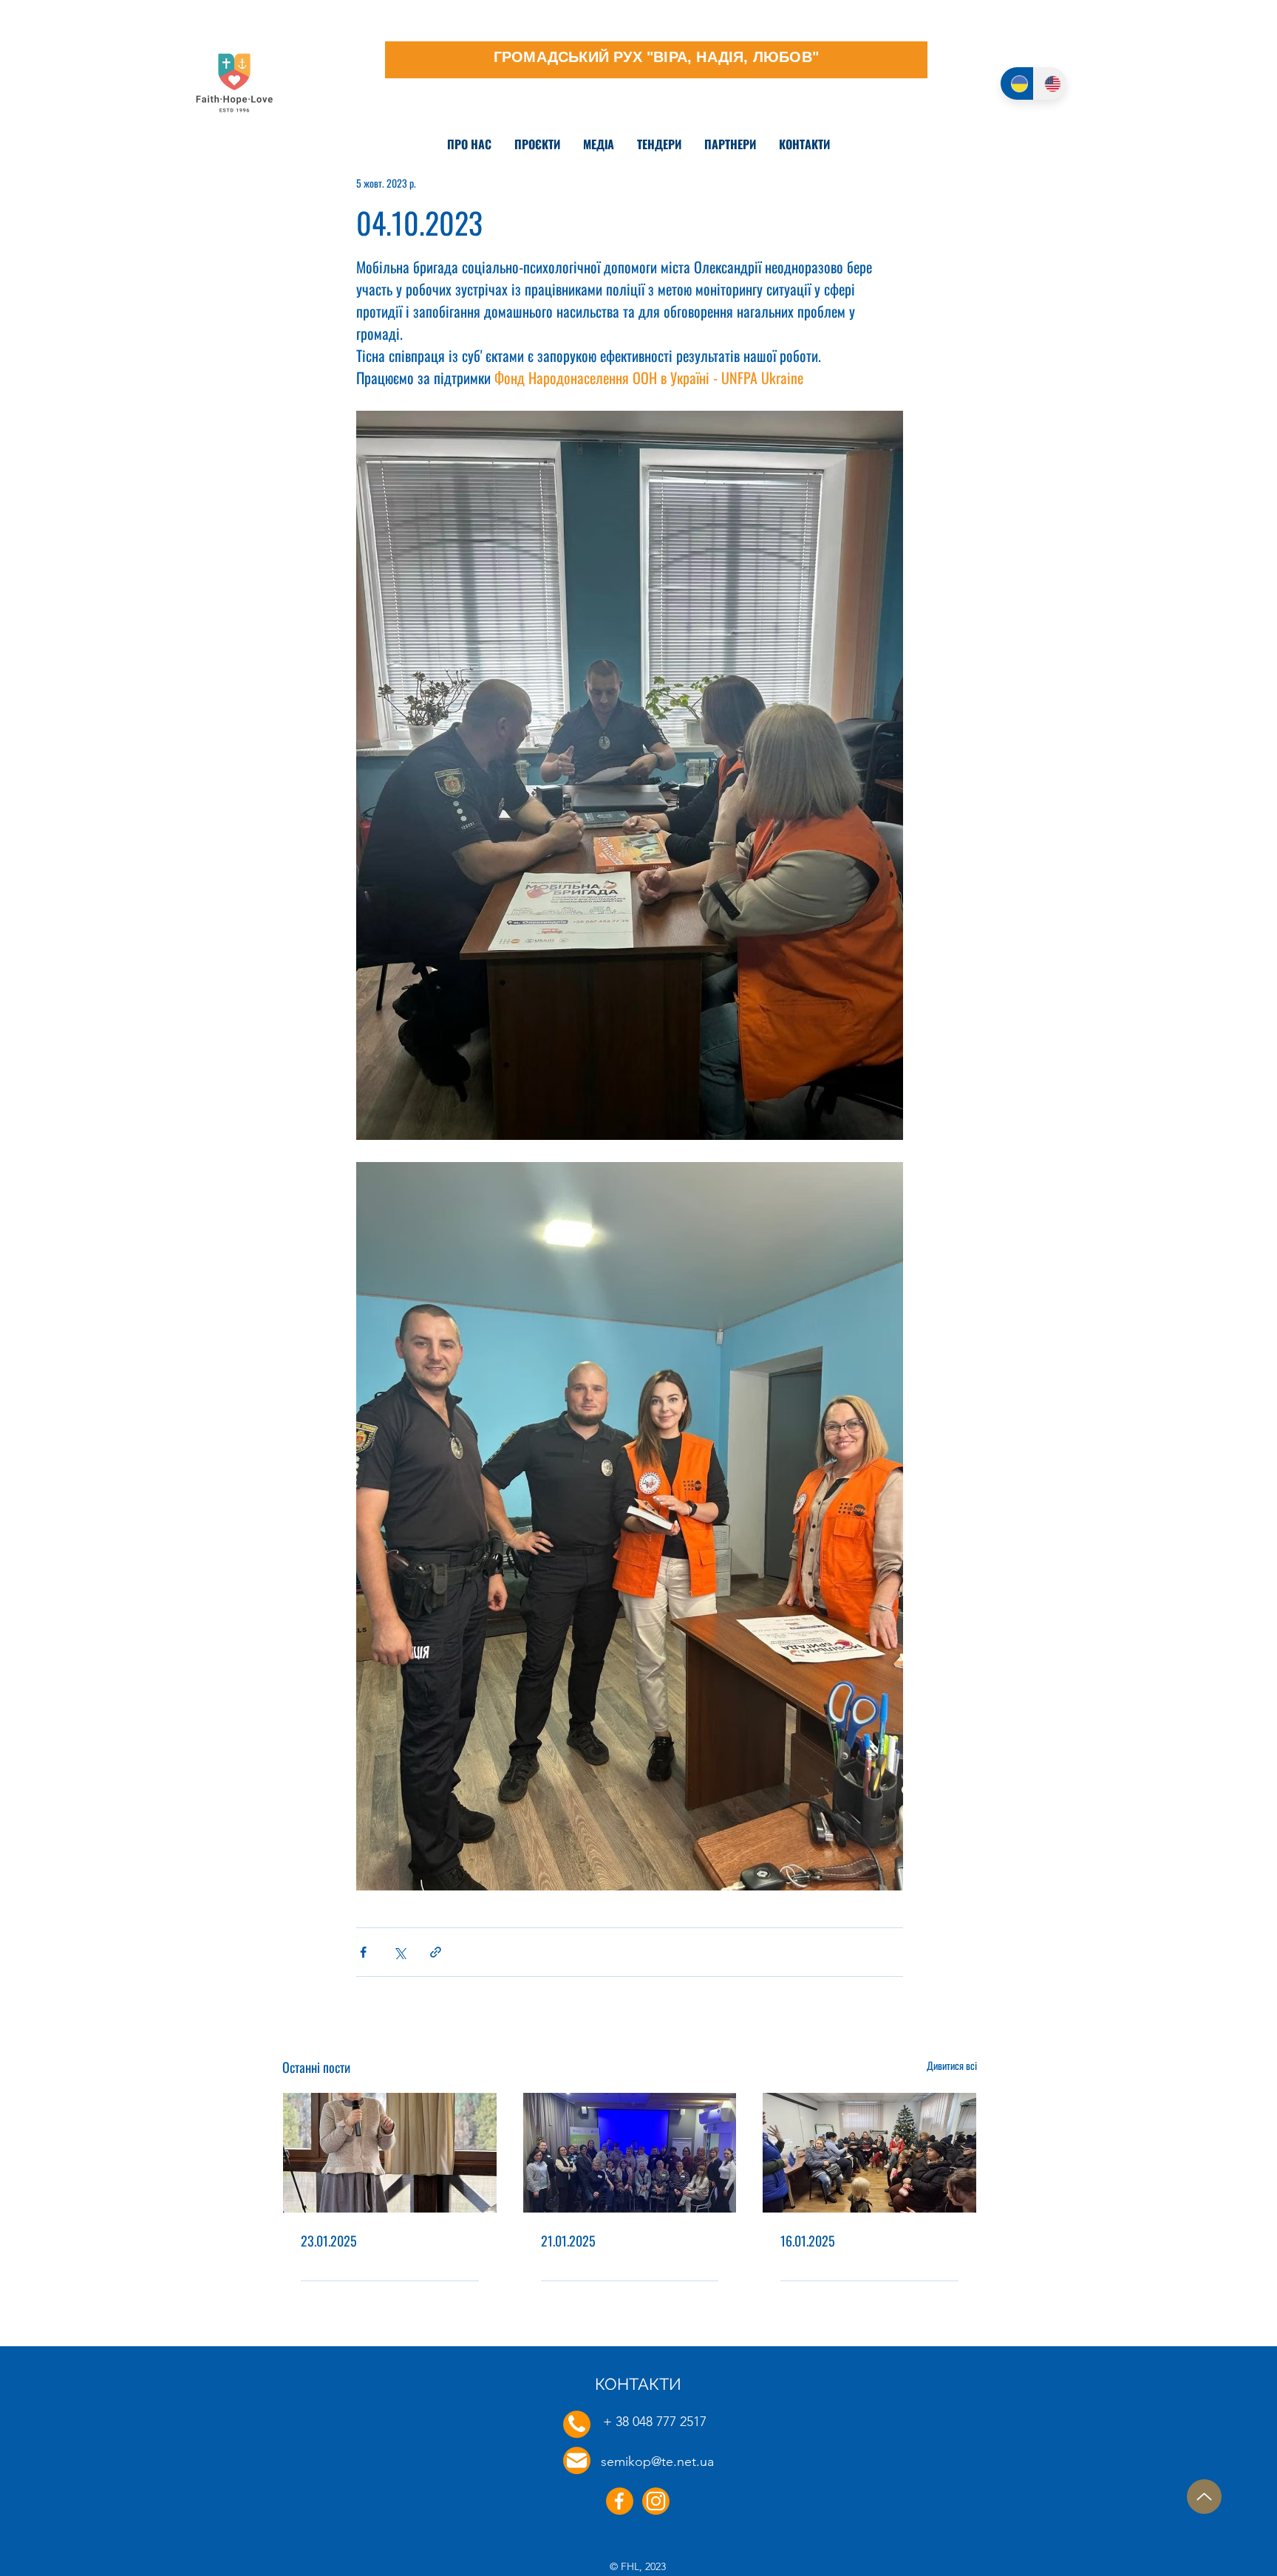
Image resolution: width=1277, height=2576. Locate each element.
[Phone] (577, 2424)
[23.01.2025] (390, 2153)
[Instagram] (656, 2501)
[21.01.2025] (630, 2153)
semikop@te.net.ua (657, 2461)
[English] (1050, 83)
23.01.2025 (329, 2241)
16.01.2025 (808, 2241)
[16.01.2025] (869, 2153)
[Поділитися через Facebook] (363, 1952)
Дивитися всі (952, 2065)
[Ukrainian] (1017, 83)
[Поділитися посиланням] (436, 1952)
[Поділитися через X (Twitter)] (399, 1952)
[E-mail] (577, 2460)
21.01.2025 (568, 2241)
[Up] (1204, 2497)
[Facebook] (620, 2501)
